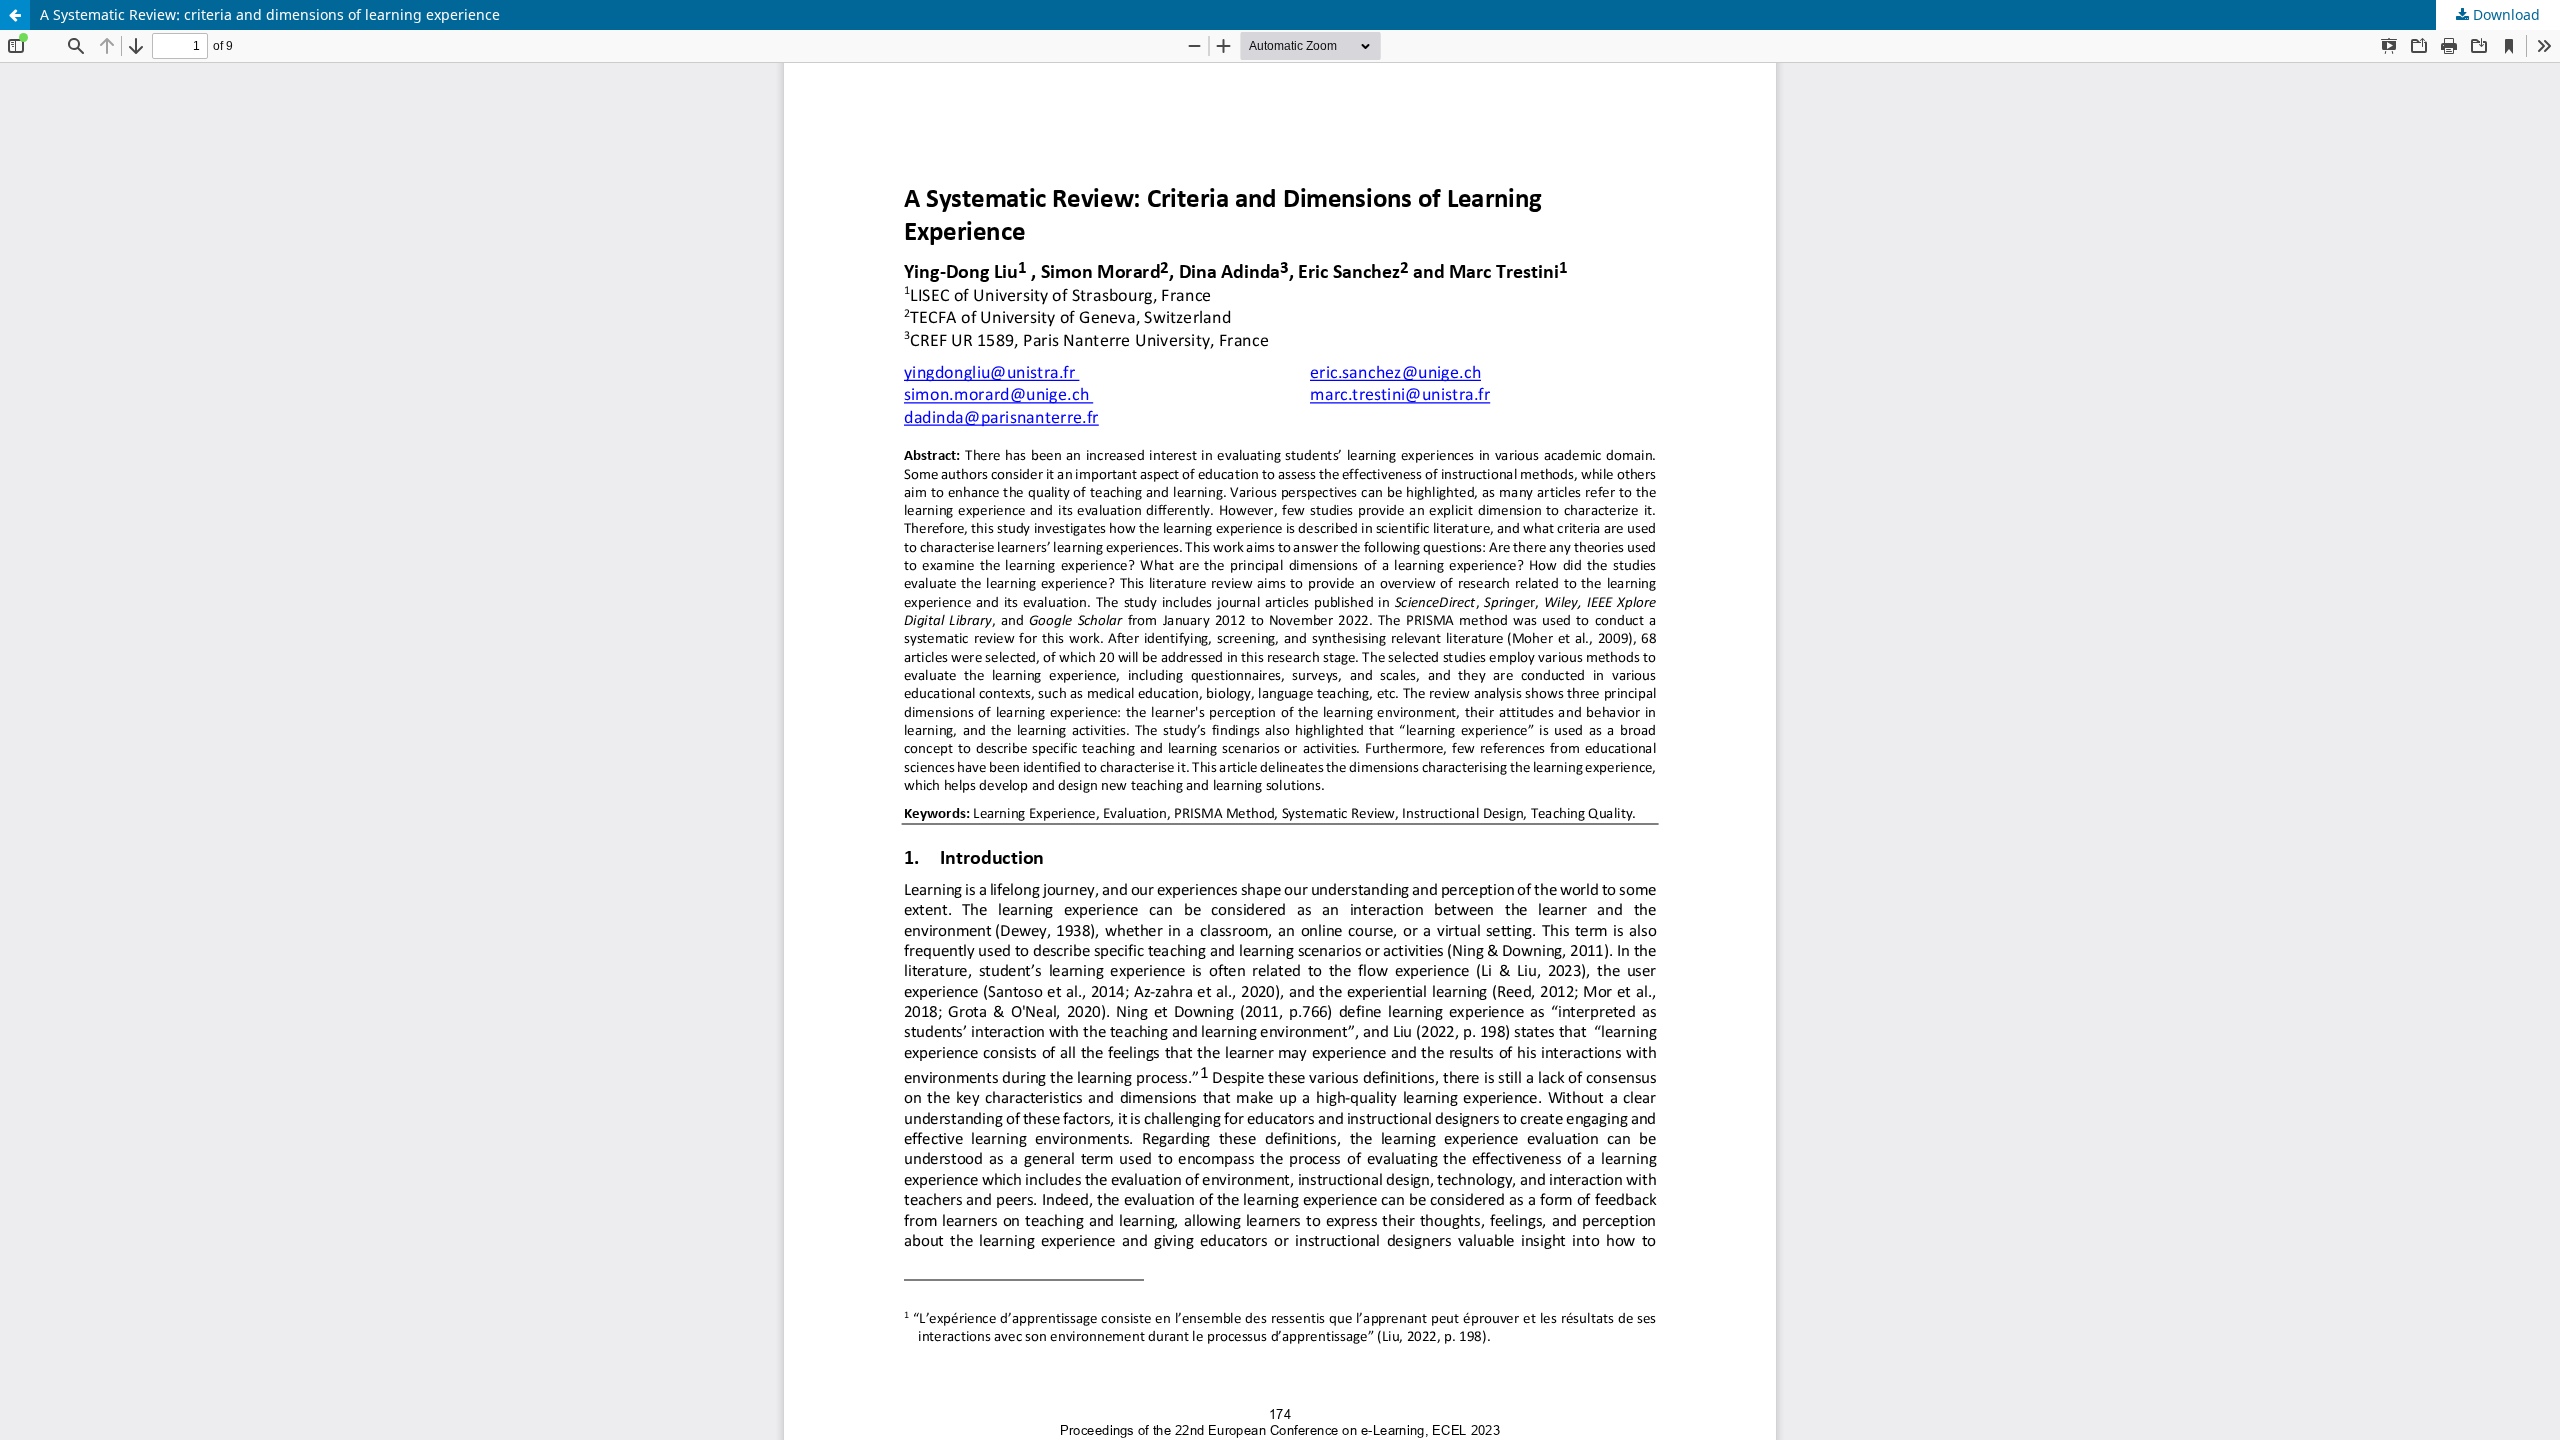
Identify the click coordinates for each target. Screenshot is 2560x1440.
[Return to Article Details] (15, 15)
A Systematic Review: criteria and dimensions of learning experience (270, 14)
